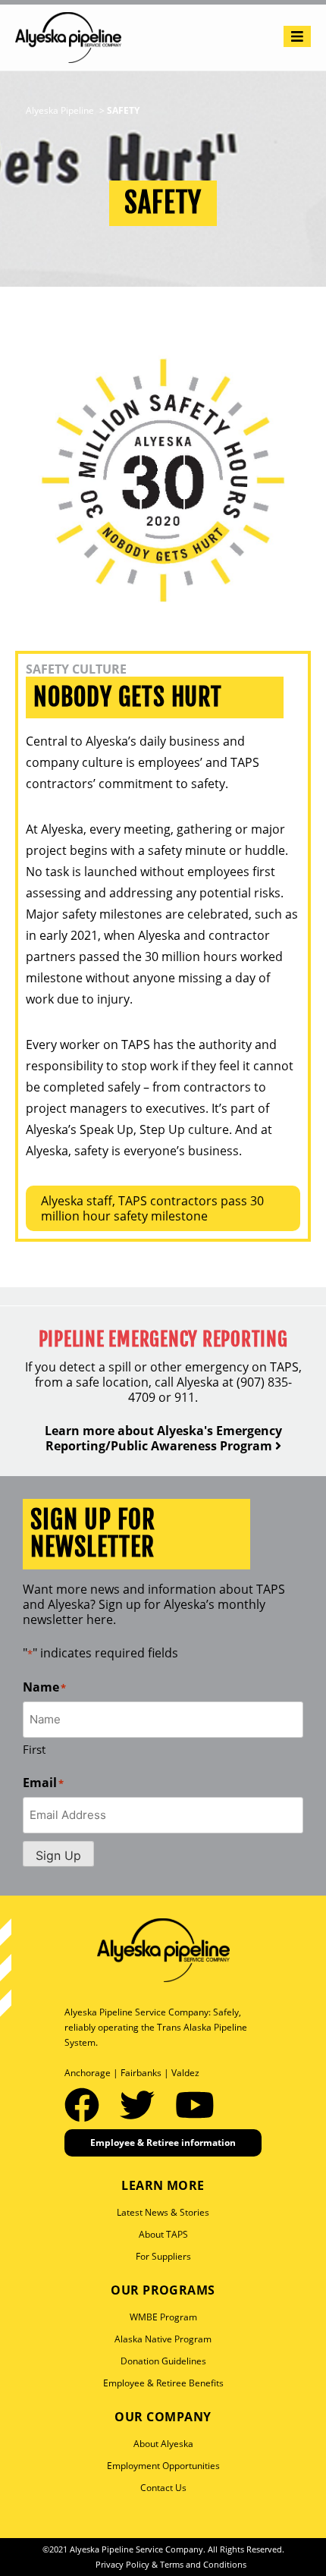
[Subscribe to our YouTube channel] (195, 2104)
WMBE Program (163, 2317)
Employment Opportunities (163, 2466)
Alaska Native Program (163, 2339)
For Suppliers (163, 2256)
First (34, 1749)
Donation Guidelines (163, 2361)
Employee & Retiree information (163, 2142)
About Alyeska (163, 2444)
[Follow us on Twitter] (142, 2104)
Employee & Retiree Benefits (163, 2383)
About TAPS (163, 2234)
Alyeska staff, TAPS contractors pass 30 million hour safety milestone (152, 1208)
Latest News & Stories (163, 2212)
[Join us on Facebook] (86, 2104)
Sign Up (58, 1855)
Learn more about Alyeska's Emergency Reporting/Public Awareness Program (163, 1438)
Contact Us (163, 2488)
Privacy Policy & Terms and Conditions (171, 2564)
